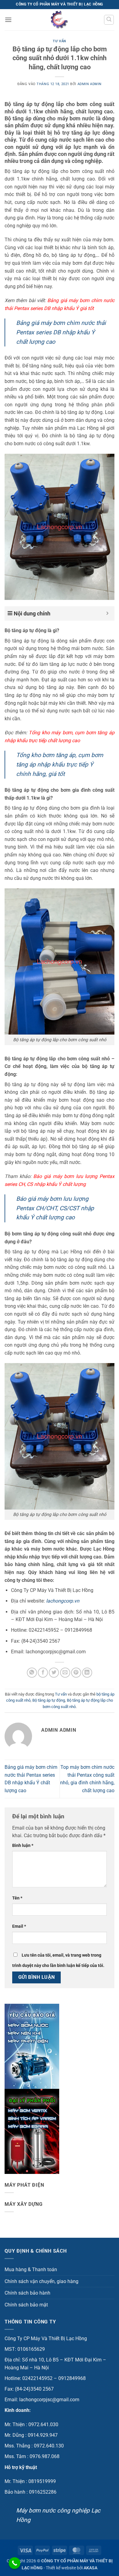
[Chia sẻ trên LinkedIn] (87, 1673)
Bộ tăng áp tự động (49, 1700)
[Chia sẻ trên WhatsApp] (32, 1673)
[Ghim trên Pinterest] (76, 1673)
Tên (17, 1898)
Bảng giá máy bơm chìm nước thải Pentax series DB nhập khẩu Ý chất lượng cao (61, 332)
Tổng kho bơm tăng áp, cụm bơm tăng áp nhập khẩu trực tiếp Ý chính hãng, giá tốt (60, 764)
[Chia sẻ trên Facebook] (43, 1673)
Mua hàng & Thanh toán (31, 2269)
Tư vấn (59, 41)
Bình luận (23, 1846)
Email (19, 1926)
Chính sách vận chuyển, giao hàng (41, 2281)
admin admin (90, 84)
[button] (8, 20)
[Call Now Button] (14, 2563)
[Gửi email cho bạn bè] (65, 1673)
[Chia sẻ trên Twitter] (54, 1673)
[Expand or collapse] (108, 613)
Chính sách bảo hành (27, 2293)
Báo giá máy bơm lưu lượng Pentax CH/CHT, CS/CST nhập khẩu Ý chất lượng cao (55, 1208)
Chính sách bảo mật (26, 2305)
